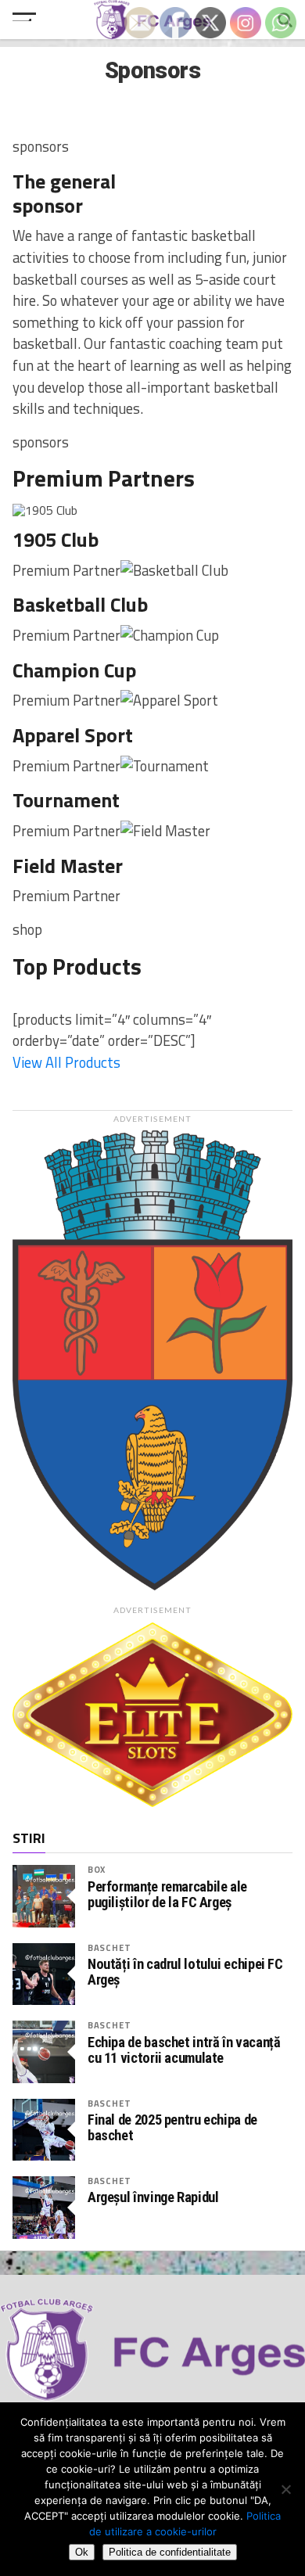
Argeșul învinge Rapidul (153, 2197)
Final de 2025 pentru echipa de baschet (172, 2128)
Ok (82, 2552)
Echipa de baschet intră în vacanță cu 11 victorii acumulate (184, 2050)
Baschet (109, 1947)
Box (97, 1869)
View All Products (66, 1062)
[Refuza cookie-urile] (285, 2489)
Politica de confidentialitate (170, 2552)
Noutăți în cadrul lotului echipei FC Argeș (185, 1972)
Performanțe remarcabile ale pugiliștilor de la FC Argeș (167, 1895)
